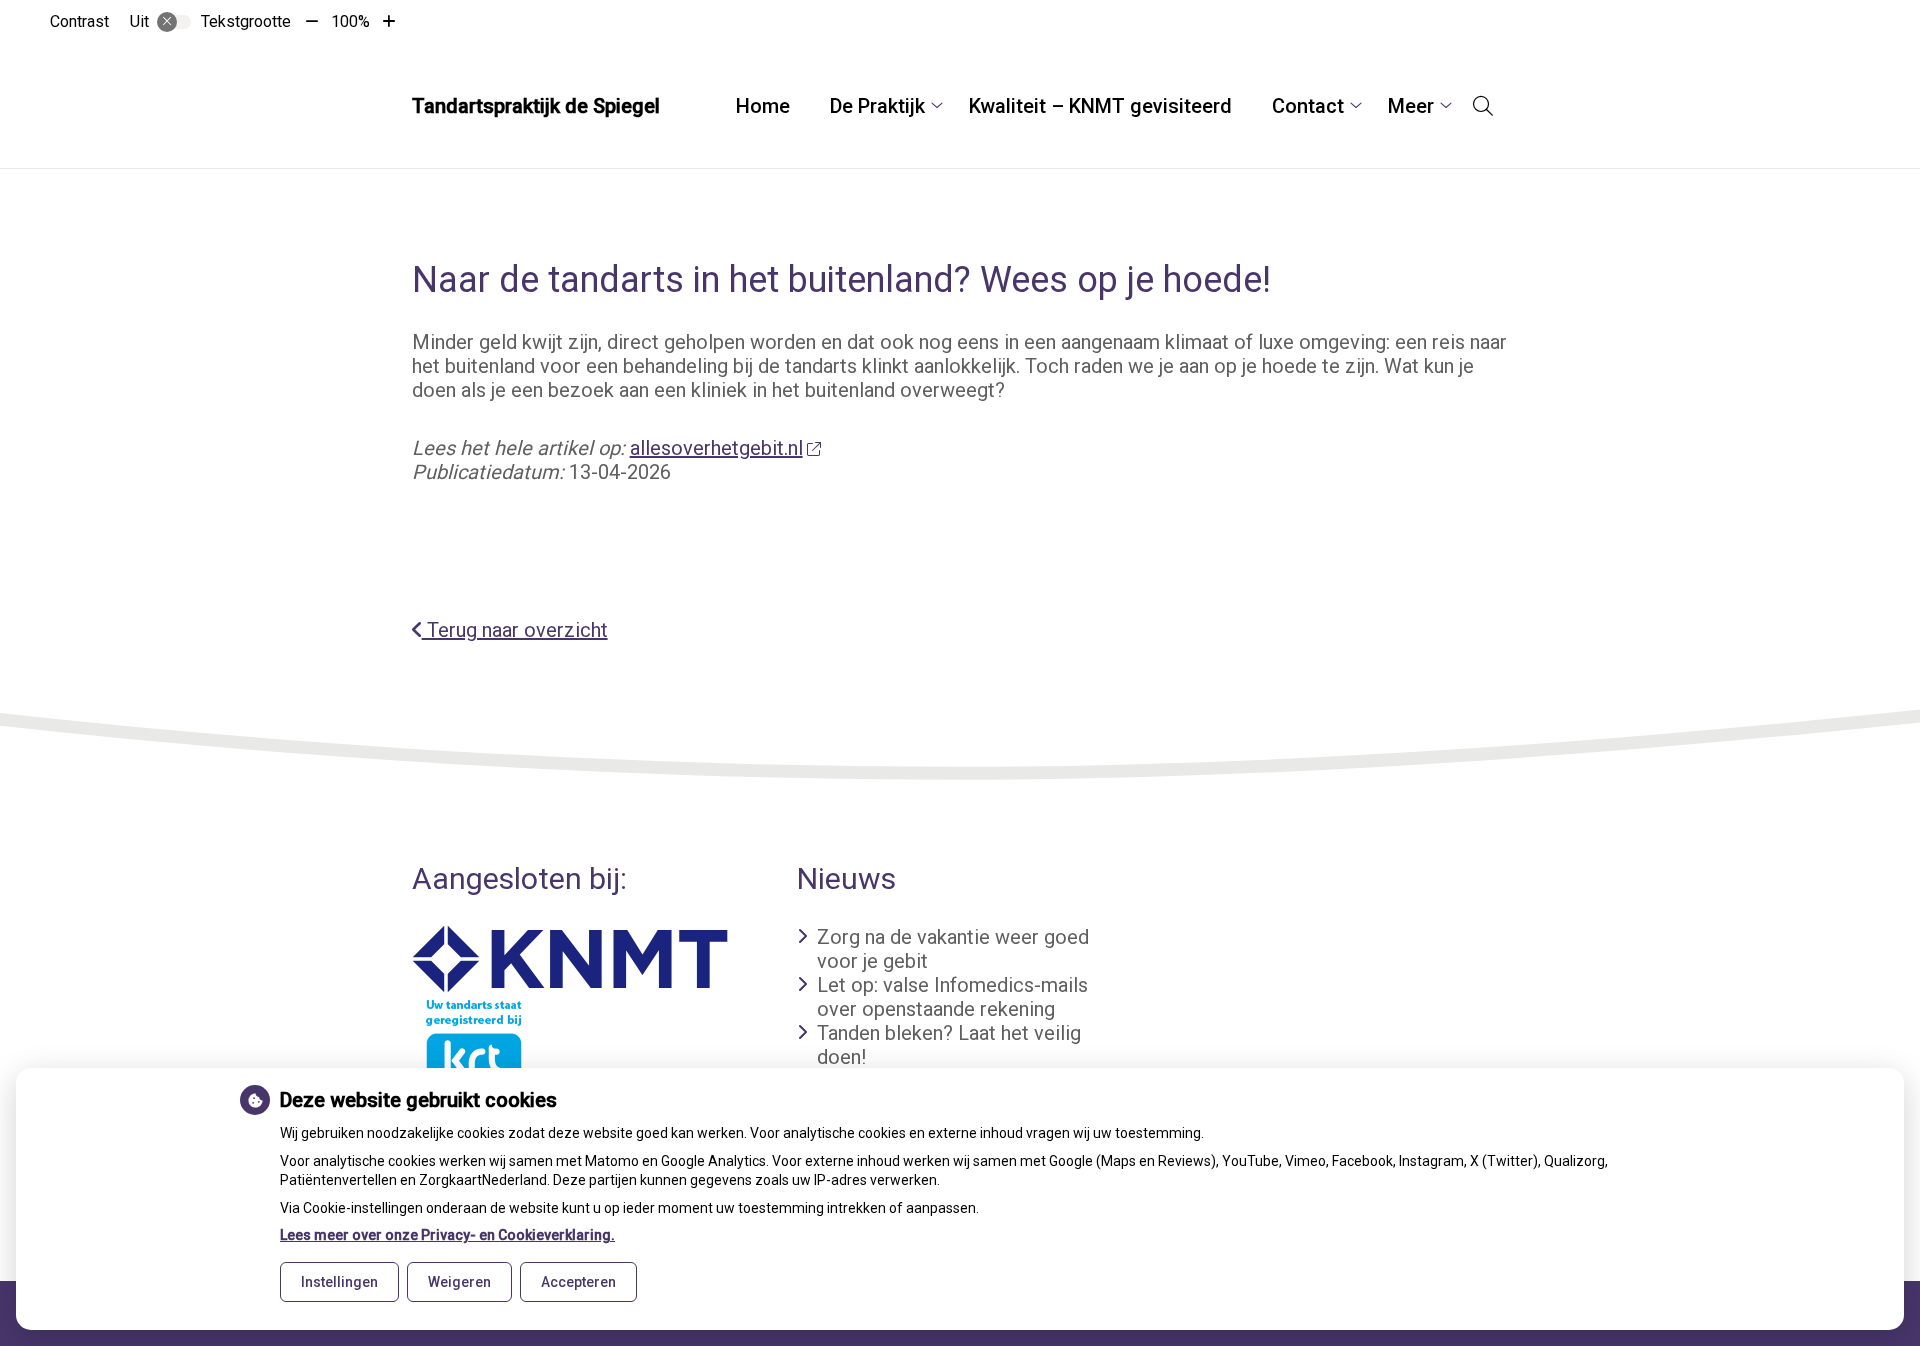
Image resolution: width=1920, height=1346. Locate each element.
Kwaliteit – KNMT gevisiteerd (1100, 106)
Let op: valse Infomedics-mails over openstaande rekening (952, 997)
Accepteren (578, 1282)
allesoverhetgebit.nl (716, 448)
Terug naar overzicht (515, 630)
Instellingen (339, 1282)
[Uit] (174, 22)
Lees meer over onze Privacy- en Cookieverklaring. (447, 1235)
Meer (1411, 106)
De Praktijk (877, 106)
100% (350, 21)
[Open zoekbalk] (1483, 106)
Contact (1308, 106)
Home (763, 106)
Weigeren (459, 1282)
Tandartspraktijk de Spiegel (536, 106)
